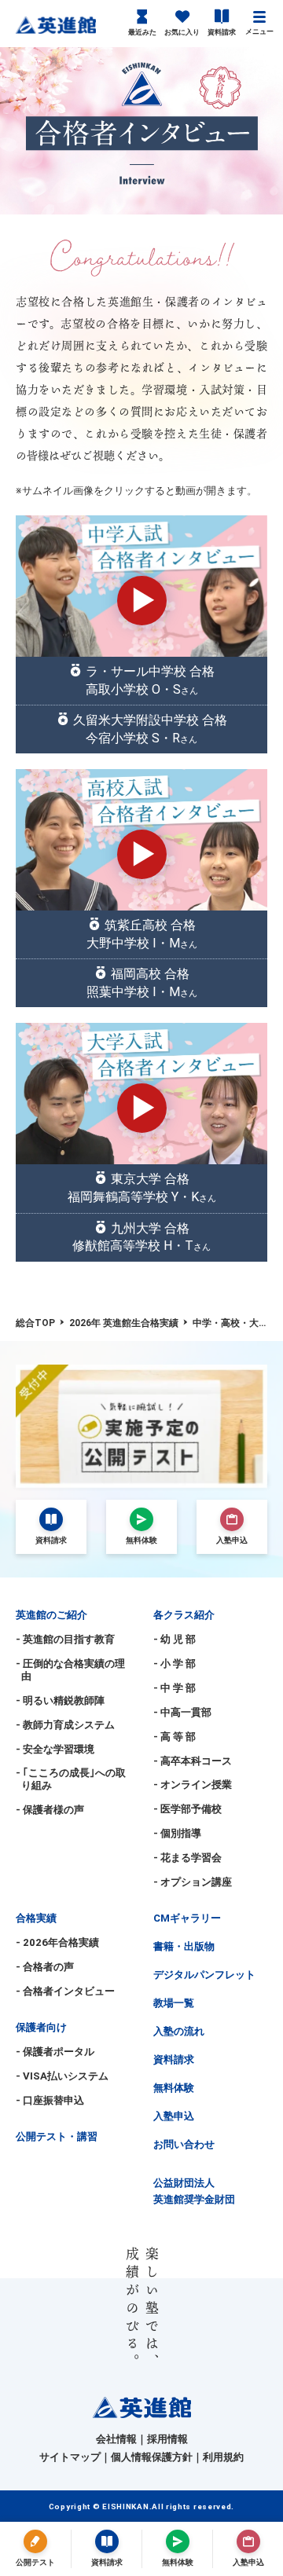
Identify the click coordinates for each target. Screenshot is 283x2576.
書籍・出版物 (184, 1946)
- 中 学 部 (175, 1688)
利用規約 (223, 2457)
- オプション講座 (193, 1882)
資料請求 (222, 32)
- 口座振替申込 (50, 2100)
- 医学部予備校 (187, 1809)
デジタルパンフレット (204, 1975)
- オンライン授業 (193, 1785)
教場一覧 (174, 2003)
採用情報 (167, 2439)
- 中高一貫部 (182, 1712)
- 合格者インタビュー (65, 1991)
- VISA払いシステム (62, 2076)
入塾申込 (174, 2116)
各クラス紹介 (184, 1615)
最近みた (142, 32)
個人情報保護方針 (152, 2457)
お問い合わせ (184, 2144)
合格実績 (36, 1918)
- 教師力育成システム (65, 1725)
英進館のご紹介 (51, 1615)
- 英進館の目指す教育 (65, 1639)
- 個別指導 (177, 1833)
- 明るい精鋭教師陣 (60, 1700)
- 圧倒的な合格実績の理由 (70, 1670)
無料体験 (174, 2088)
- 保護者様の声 (50, 1810)
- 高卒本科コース (193, 1761)
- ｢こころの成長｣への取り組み (71, 1779)
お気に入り (182, 32)
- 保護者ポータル (55, 2052)
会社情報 (116, 2439)
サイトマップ (70, 2457)
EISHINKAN (125, 2506)
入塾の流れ (179, 2031)
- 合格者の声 (45, 1967)
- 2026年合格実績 (57, 1942)
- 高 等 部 (175, 1737)
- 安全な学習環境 (55, 1749)
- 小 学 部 (175, 1664)
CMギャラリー (187, 1918)
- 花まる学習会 (187, 1858)
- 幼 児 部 (175, 1639)
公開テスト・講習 (57, 2136)
